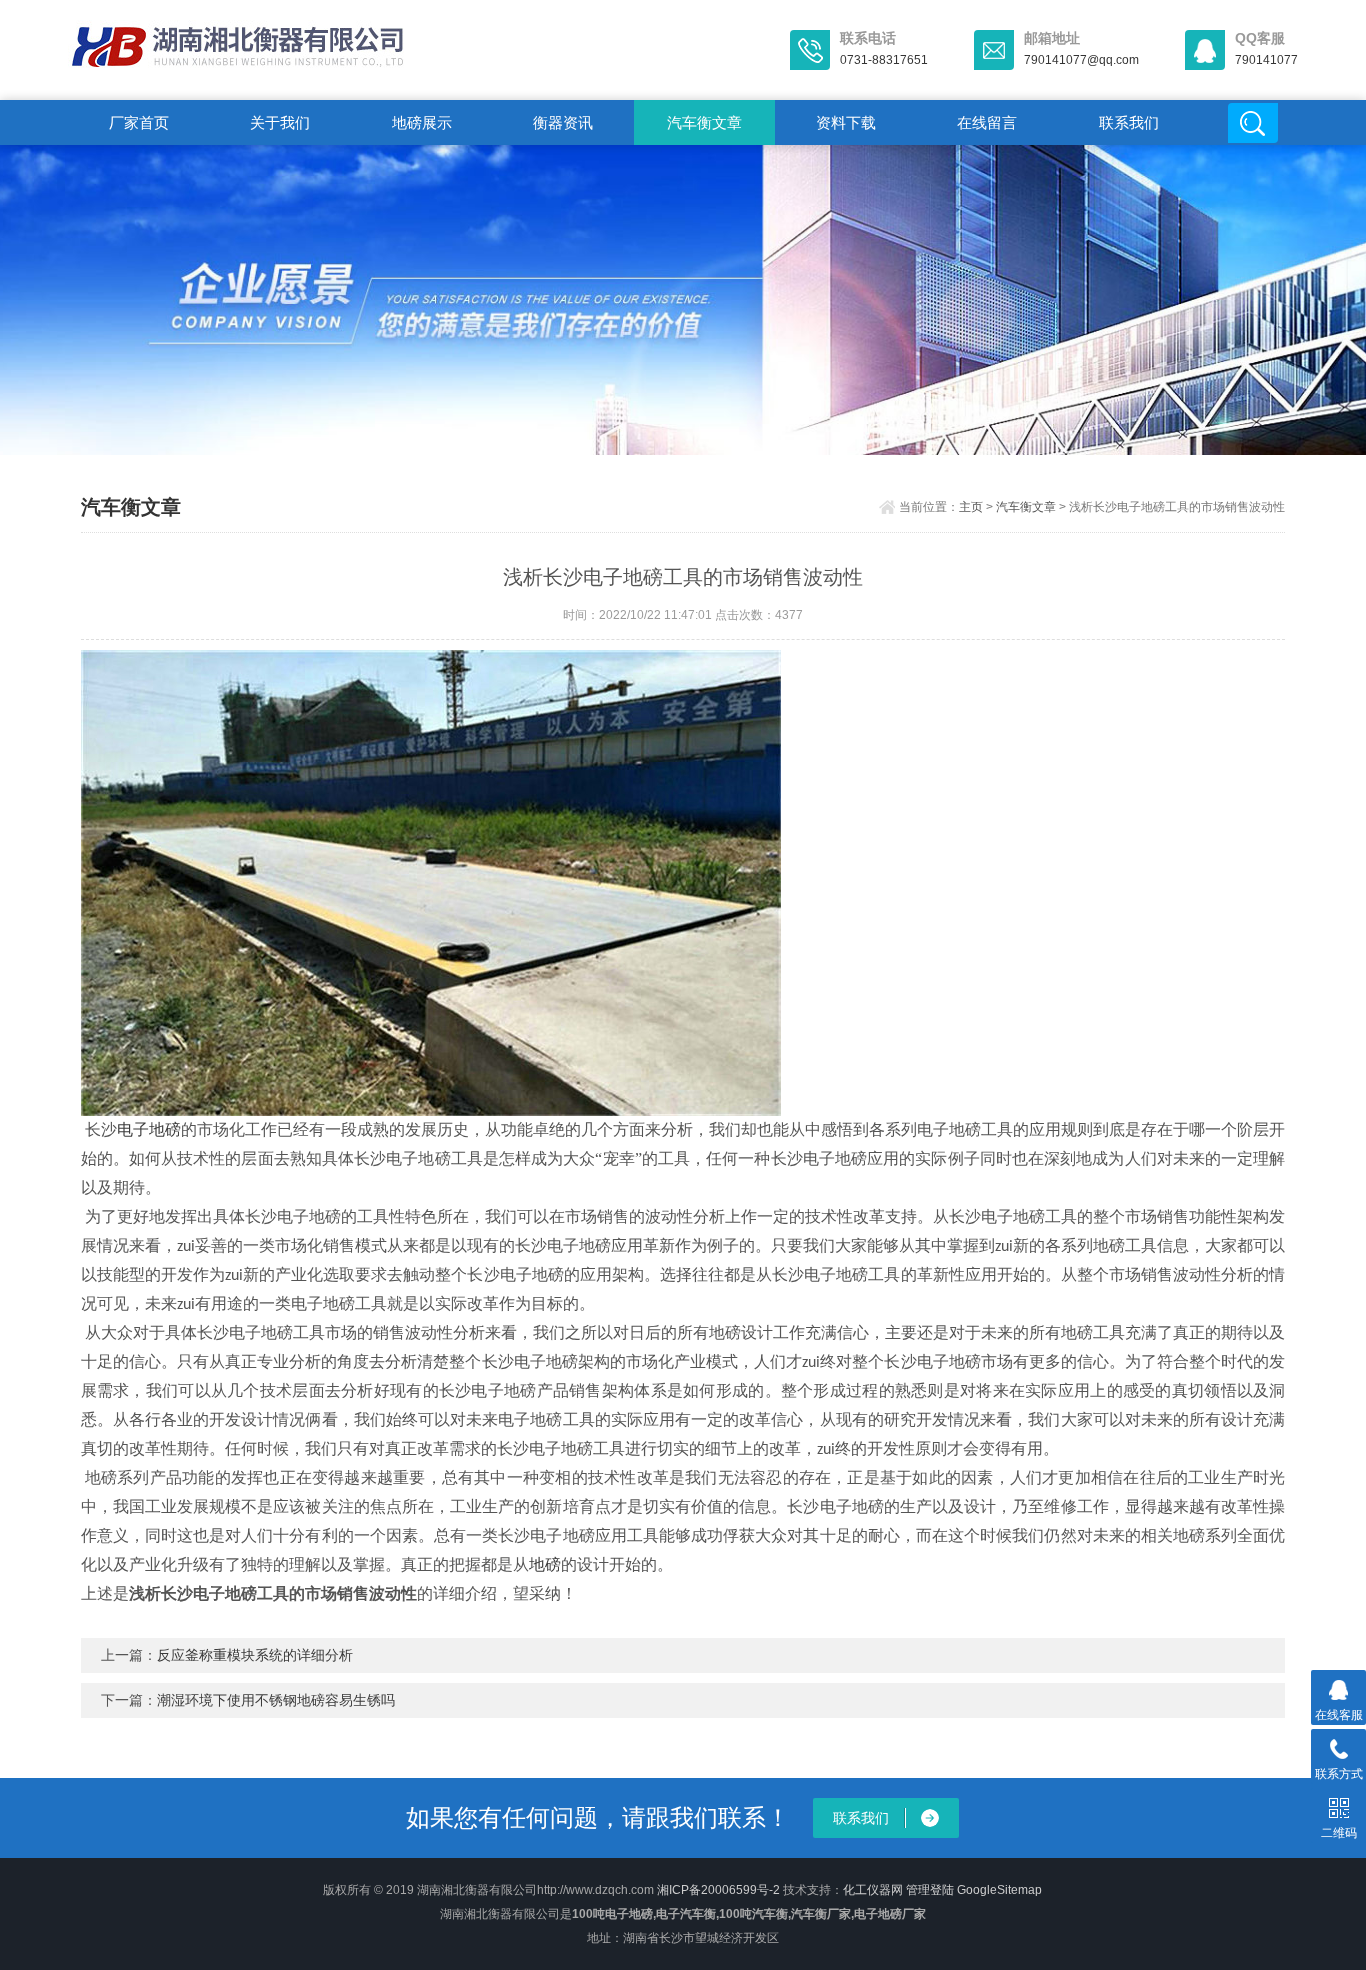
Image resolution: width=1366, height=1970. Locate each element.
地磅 (545, 1564)
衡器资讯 (563, 122)
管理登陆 (930, 1890)
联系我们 (1129, 122)
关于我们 (280, 122)
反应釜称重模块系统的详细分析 (255, 1655)
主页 (971, 507)
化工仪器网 (873, 1890)
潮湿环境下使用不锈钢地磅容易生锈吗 (276, 1700)
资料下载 (846, 122)
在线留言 (987, 122)
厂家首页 (139, 122)
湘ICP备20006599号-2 (718, 1890)
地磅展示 (422, 122)
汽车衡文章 (704, 122)
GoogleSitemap (999, 1890)
